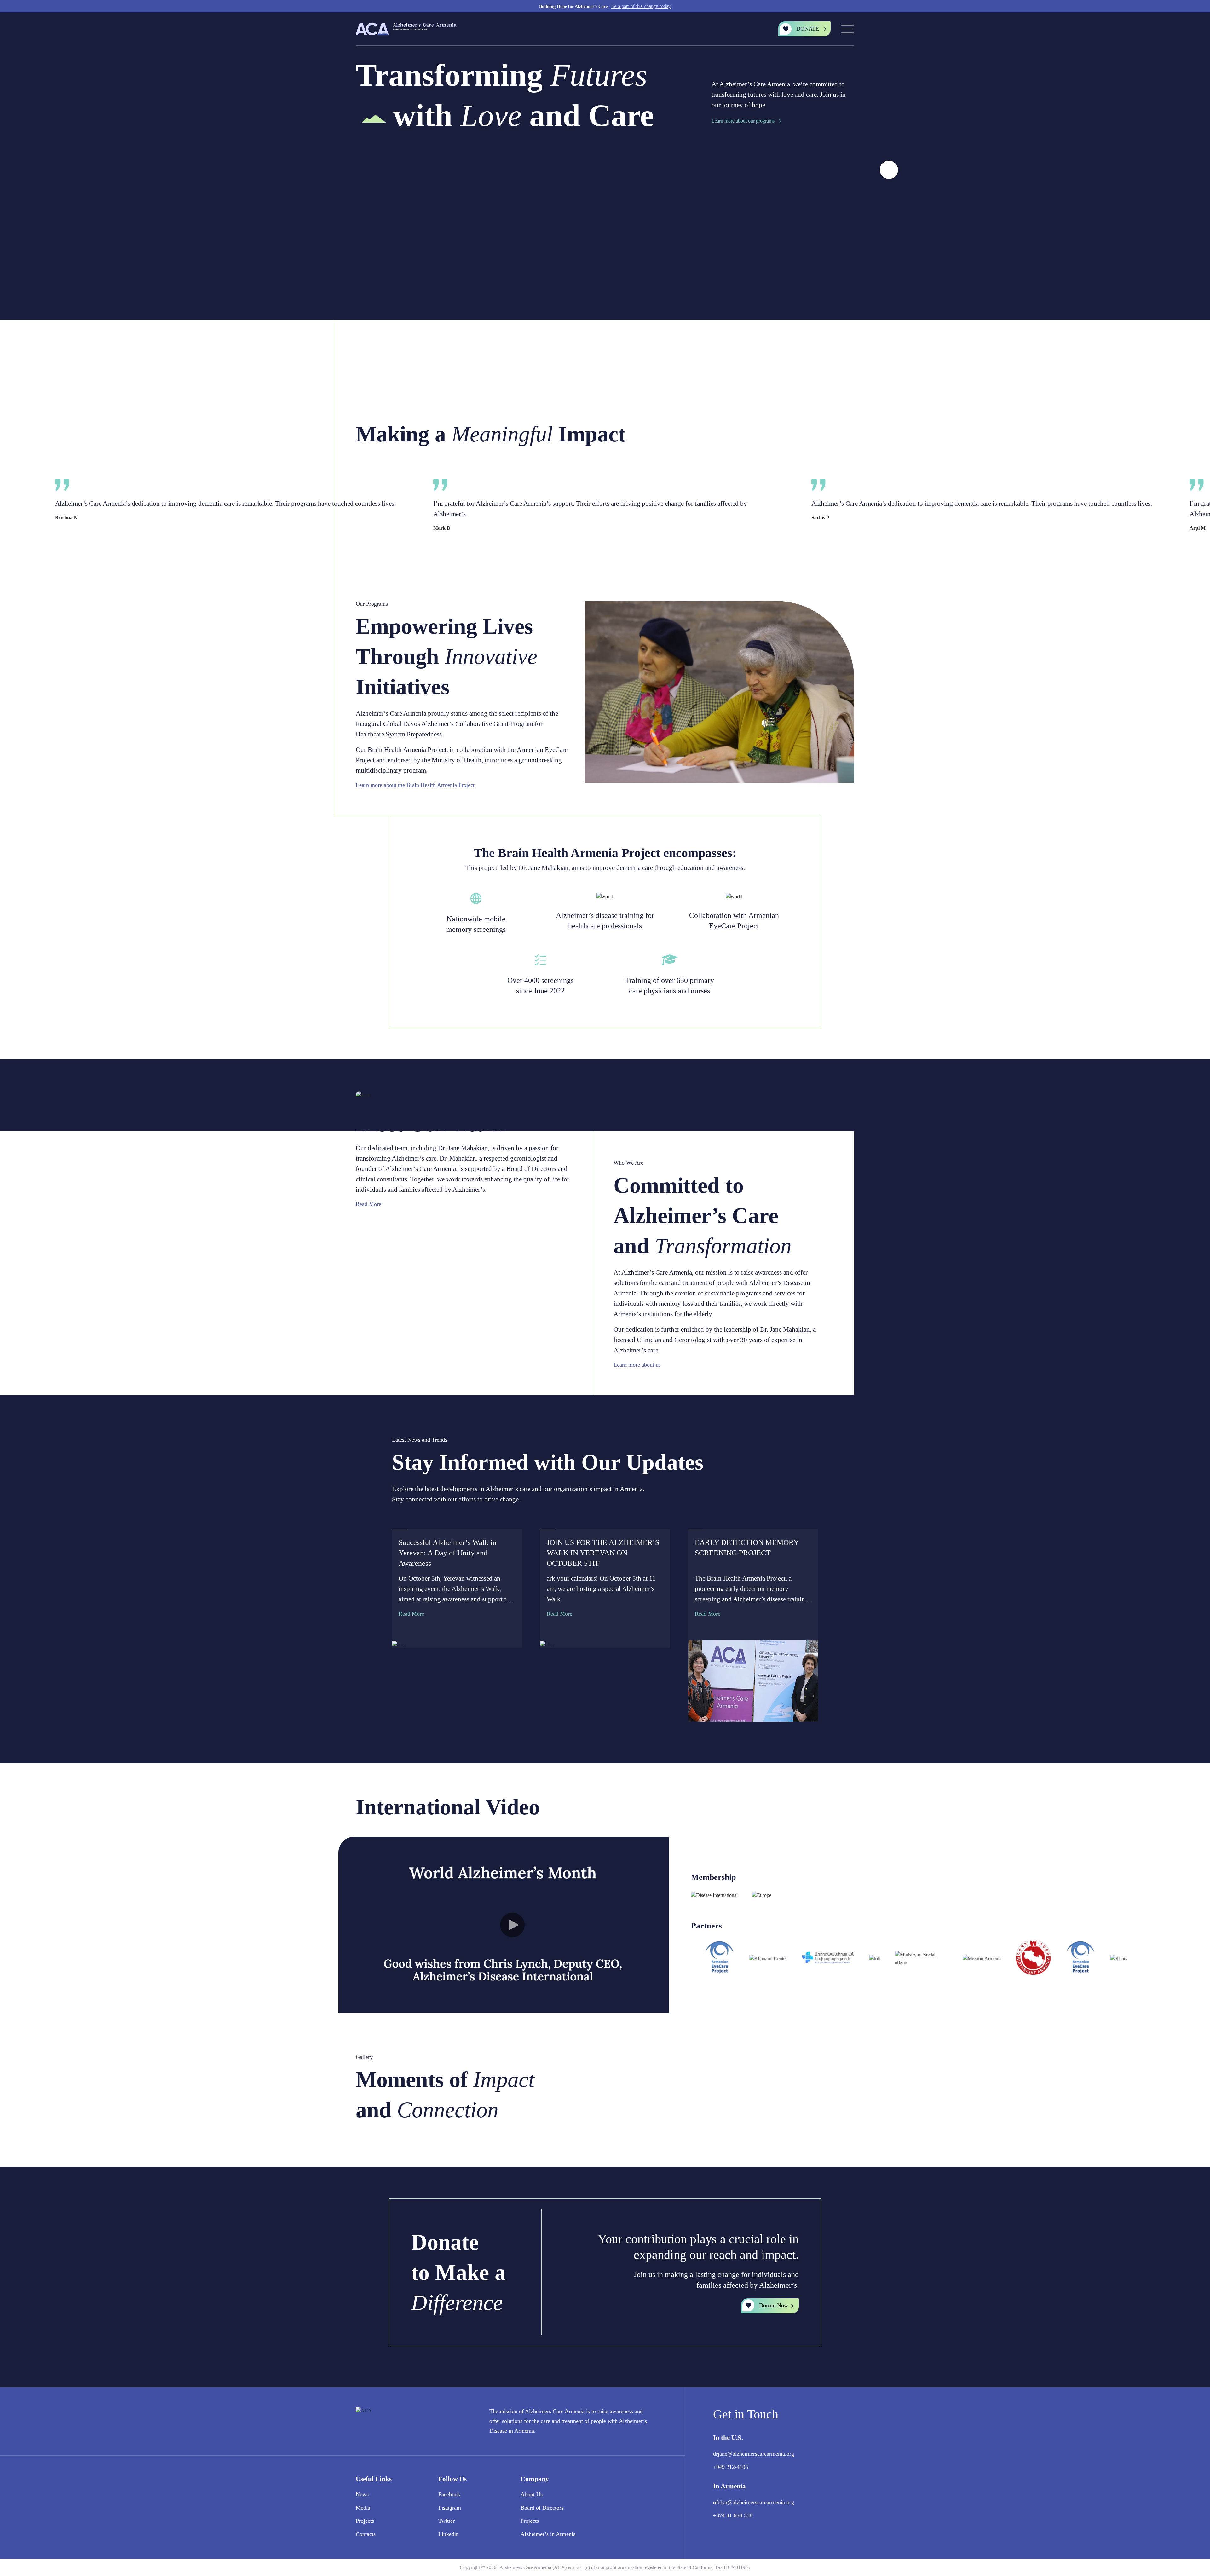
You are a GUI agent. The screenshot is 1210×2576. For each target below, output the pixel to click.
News (362, 2494)
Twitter (447, 2521)
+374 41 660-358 (733, 2515)
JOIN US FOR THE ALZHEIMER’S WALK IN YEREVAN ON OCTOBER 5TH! (603, 1553)
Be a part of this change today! (641, 6)
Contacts (366, 2534)
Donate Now (774, 2305)
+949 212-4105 (731, 2467)
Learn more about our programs (743, 121)
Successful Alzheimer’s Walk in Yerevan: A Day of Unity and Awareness (447, 1553)
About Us (532, 2494)
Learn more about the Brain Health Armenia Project (416, 785)
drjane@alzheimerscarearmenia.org (754, 2454)
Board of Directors (542, 2508)
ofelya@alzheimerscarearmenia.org (754, 2502)
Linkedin (449, 2534)
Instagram (450, 2508)
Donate (808, 29)
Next (851, 436)
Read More (369, 1204)
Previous (838, 436)
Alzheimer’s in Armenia (548, 2534)
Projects (365, 2521)
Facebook (449, 2494)
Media (363, 2508)
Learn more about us (638, 1365)
